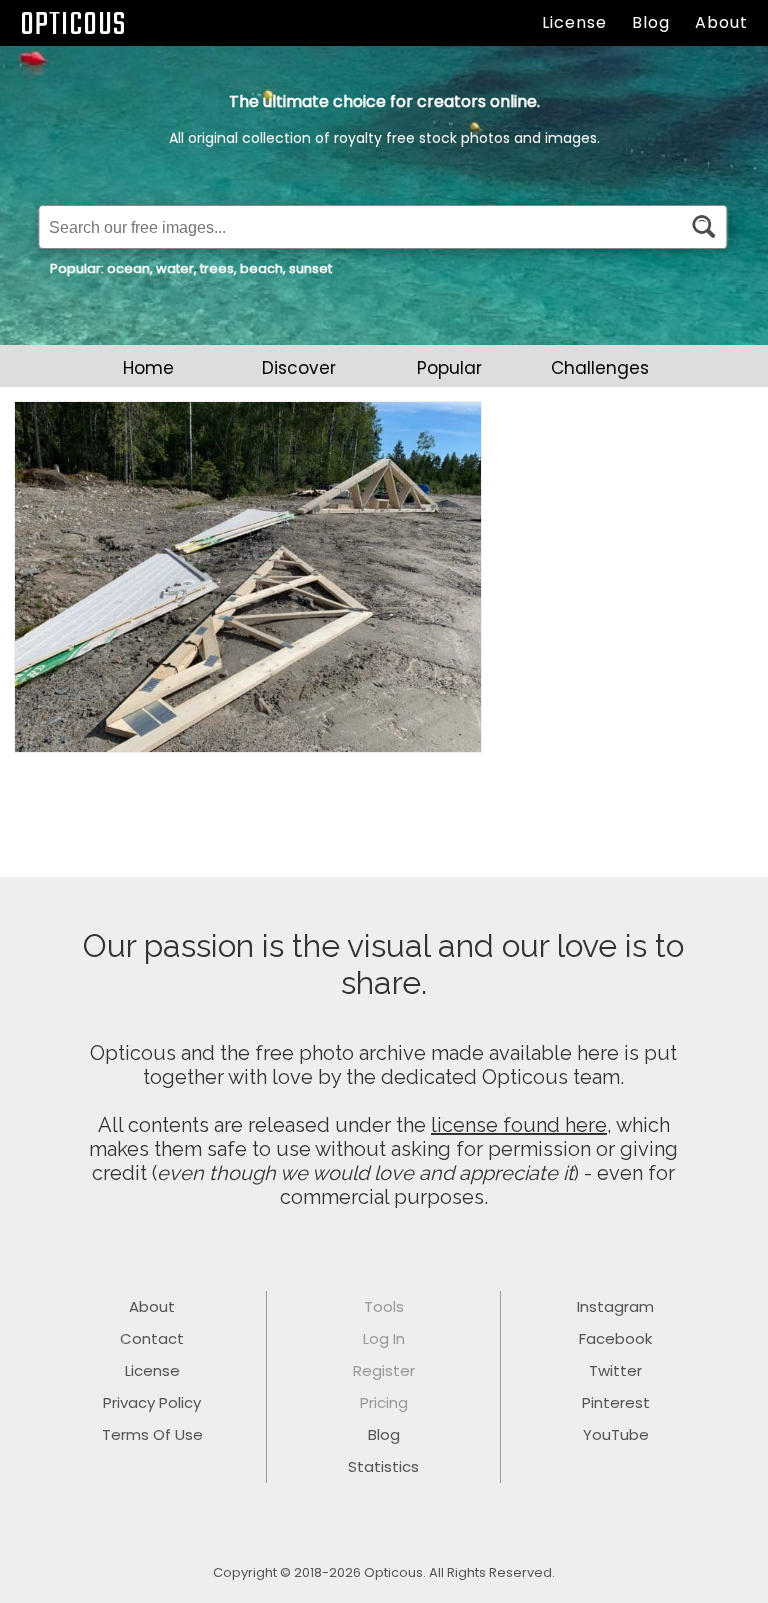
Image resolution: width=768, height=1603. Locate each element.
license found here (519, 1125)
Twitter (615, 1370)
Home (148, 368)
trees (217, 268)
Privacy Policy (152, 1402)
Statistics (383, 1466)
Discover (299, 368)
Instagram (615, 1306)
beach (261, 268)
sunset (310, 268)
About (721, 22)
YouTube (616, 1434)
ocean (128, 268)
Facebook (615, 1338)
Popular (449, 368)
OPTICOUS (73, 25)
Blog (651, 22)
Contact (152, 1338)
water (175, 268)
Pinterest (616, 1402)
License (574, 22)
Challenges (600, 368)
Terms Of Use (152, 1434)
